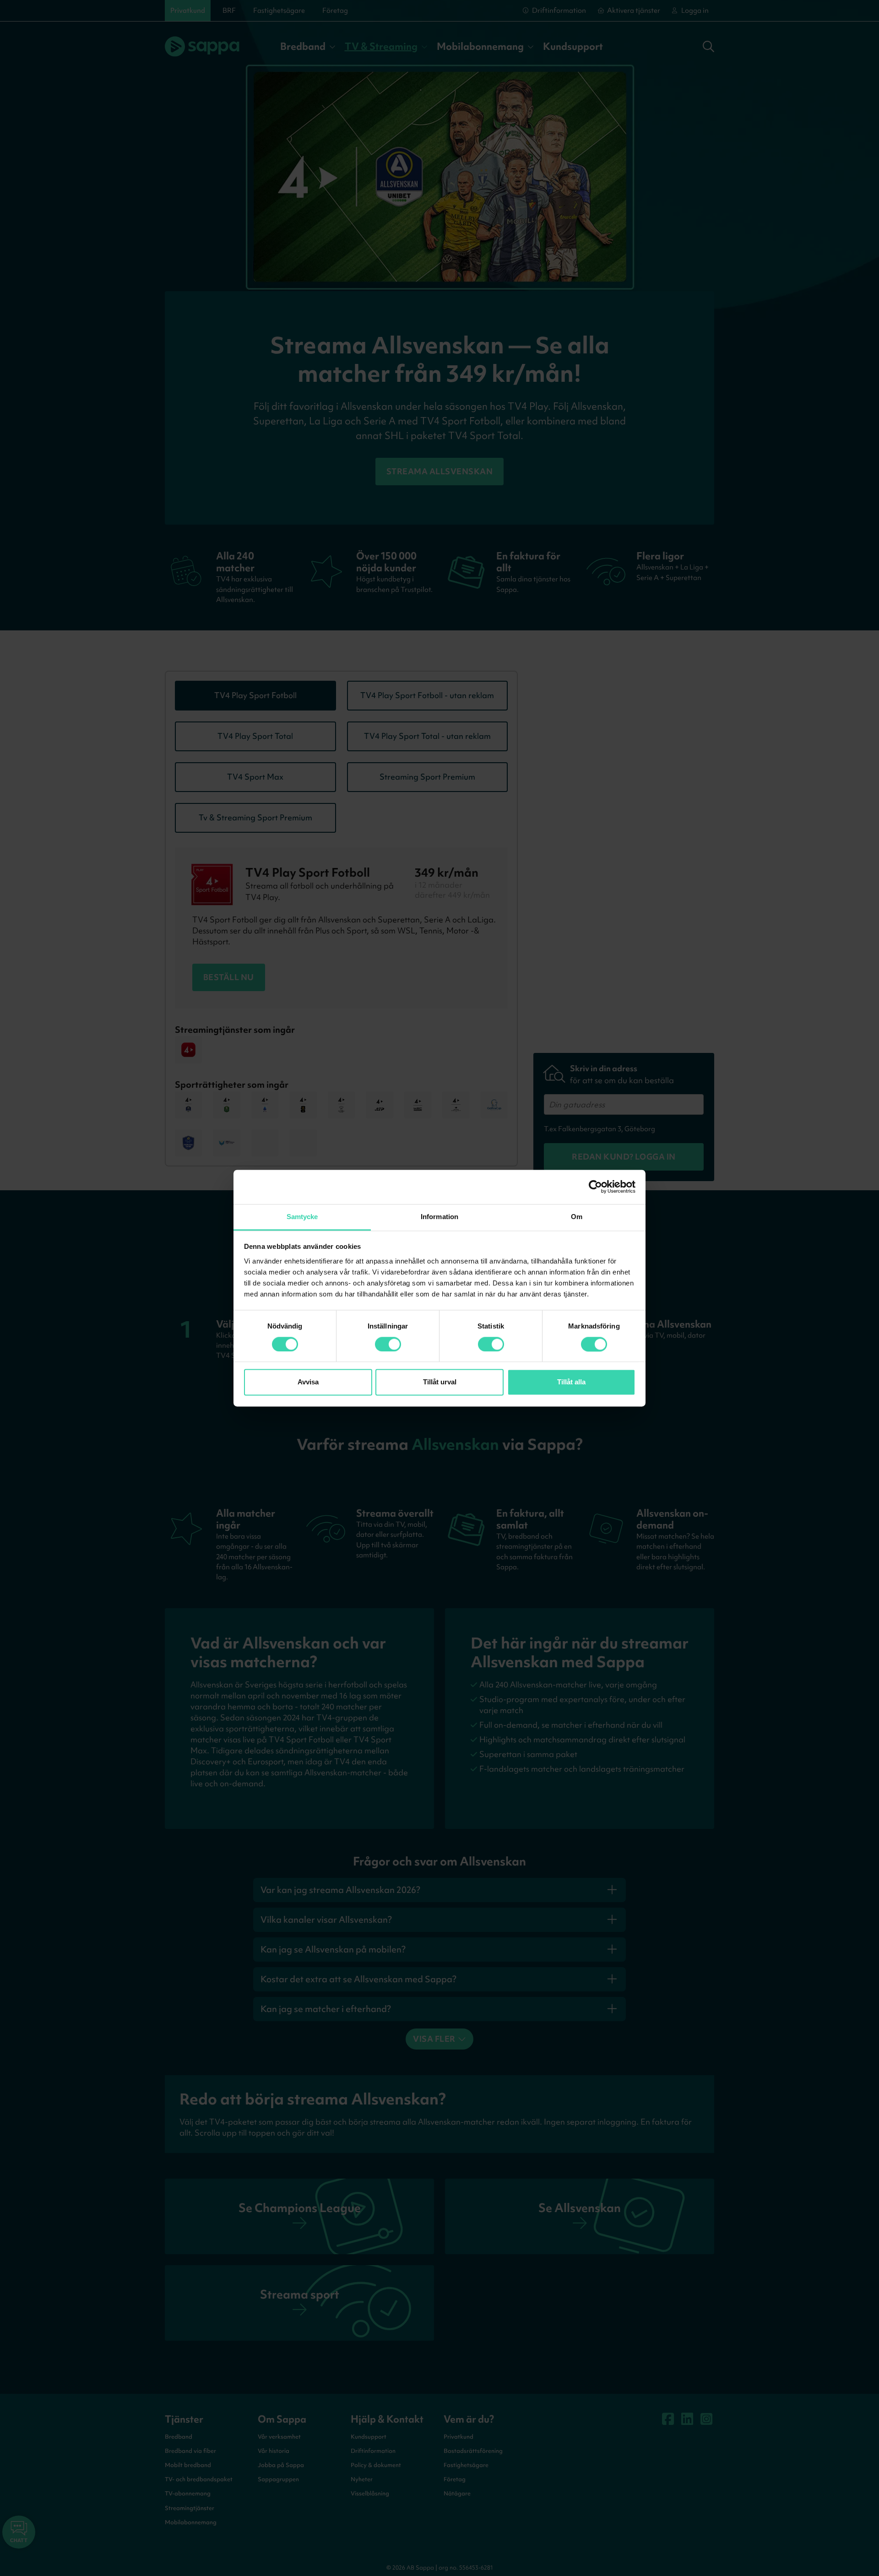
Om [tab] (577, 1217)
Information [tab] (439, 1217)
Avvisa (308, 1382)
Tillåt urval (440, 1382)
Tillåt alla (571, 1382)
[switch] (388, 1344)
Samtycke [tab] (302, 1217)
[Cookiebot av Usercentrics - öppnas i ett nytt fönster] (595, 1187)
